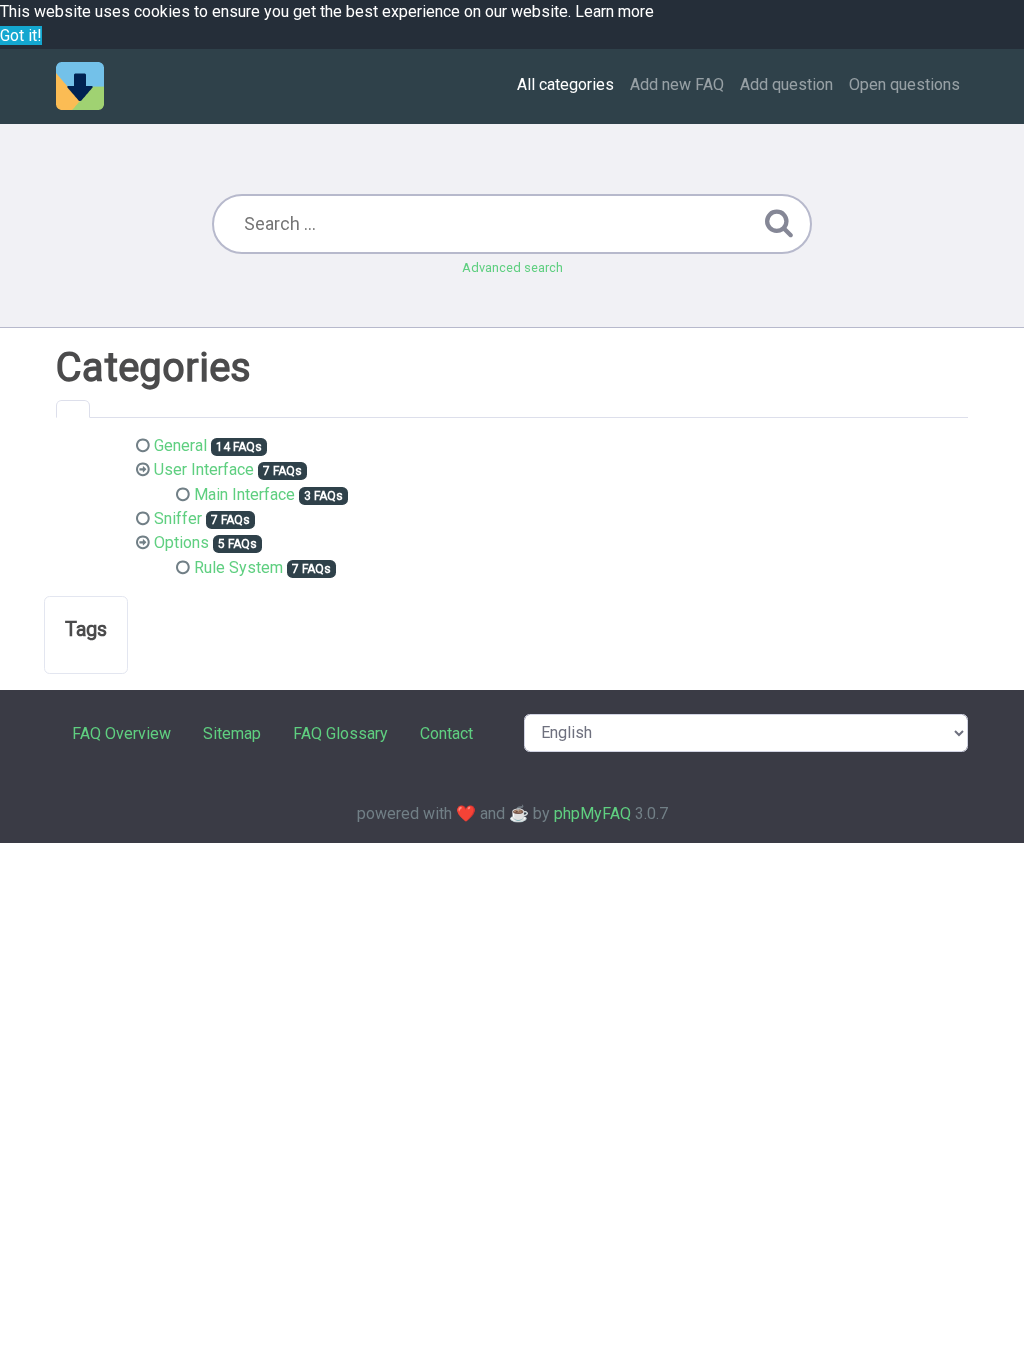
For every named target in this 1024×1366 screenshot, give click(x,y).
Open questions (904, 84)
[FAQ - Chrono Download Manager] (80, 86)
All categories (565, 84)
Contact (446, 733)
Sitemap (232, 733)
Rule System (238, 567)
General (180, 445)
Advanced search (512, 267)
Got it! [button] (21, 35)
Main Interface (244, 494)
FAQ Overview (121, 733)
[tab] (73, 409)
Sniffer (178, 518)
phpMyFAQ (592, 813)
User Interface (204, 469)
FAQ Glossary (340, 733)
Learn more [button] (614, 11)
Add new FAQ (677, 84)
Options (181, 542)
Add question (786, 84)
